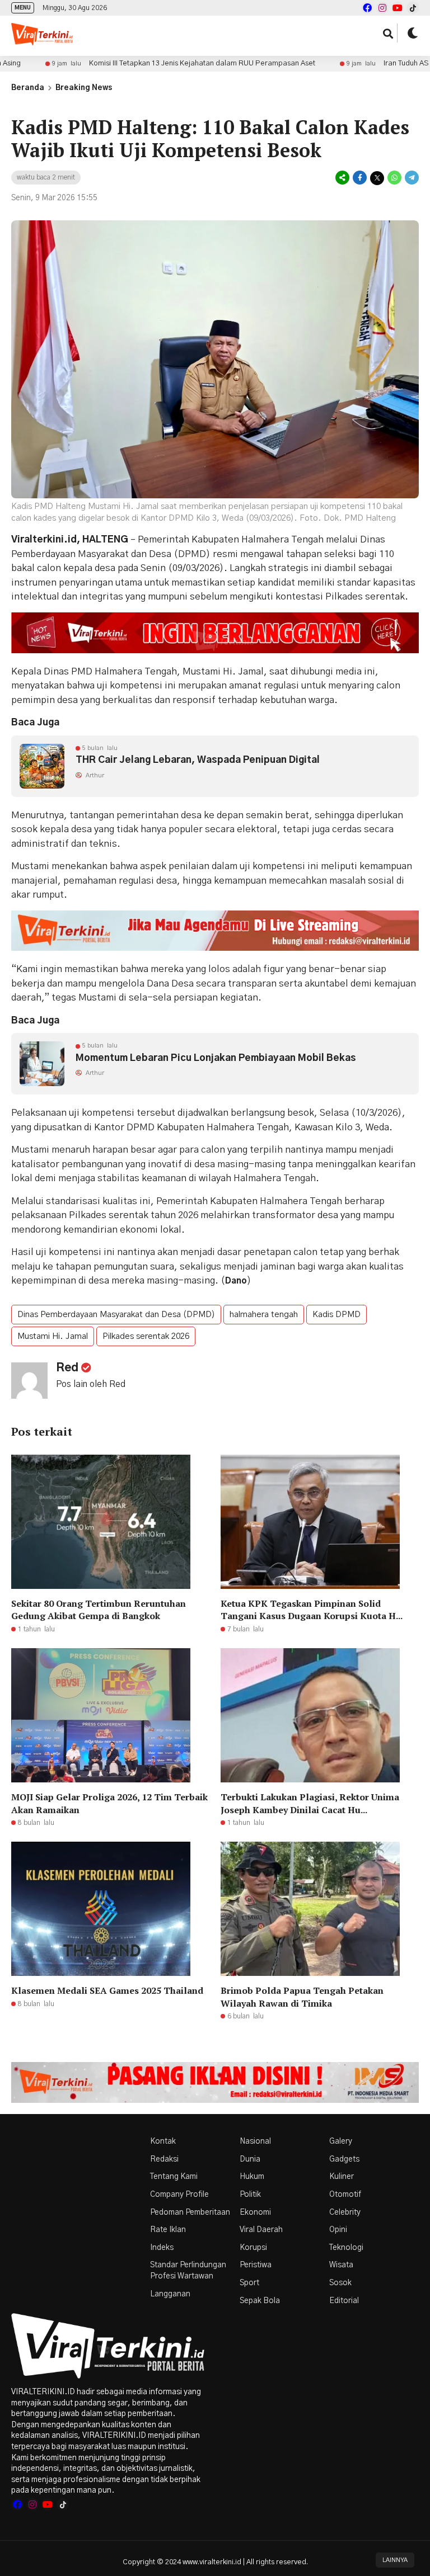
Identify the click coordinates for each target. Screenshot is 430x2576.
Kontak (163, 2141)
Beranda (28, 88)
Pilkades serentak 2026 (146, 1336)
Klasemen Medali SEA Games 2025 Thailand (107, 1990)
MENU (23, 8)
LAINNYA (395, 2560)
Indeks (162, 2248)
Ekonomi (255, 2212)
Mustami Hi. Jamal (53, 1336)
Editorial (344, 2301)
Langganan (170, 2294)
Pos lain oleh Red (91, 1384)
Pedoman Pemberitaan (190, 2212)
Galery (341, 2141)
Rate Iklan (168, 2230)
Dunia (250, 2159)
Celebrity (345, 2212)
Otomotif (345, 2195)
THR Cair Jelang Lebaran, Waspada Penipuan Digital (198, 760)
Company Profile (179, 2195)
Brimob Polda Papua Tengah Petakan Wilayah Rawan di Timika (302, 1997)
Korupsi (253, 2248)
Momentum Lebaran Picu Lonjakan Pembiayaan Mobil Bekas (216, 1058)
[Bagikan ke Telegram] (411, 178)
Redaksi (164, 2159)
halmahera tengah (264, 1315)
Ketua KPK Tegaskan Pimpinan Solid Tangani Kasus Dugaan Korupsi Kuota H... (312, 1610)
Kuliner (342, 2177)
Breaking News (84, 88)
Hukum (252, 2177)
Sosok (340, 2283)
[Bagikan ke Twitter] (377, 178)
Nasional (255, 2141)
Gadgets (344, 2159)
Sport (249, 2283)
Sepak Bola (260, 2301)
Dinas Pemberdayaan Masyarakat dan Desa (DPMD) (116, 1315)
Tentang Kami (174, 2177)
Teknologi (346, 2248)
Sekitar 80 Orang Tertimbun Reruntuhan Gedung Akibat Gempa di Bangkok (99, 1610)
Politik (250, 2195)
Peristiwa (256, 2265)
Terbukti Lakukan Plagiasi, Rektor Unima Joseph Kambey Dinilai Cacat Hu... (310, 1803)
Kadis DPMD (336, 1315)
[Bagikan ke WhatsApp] (394, 178)
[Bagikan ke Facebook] (360, 178)
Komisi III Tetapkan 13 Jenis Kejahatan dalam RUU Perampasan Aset (143, 63)
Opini (338, 2230)
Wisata (341, 2265)
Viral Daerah (261, 2230)
